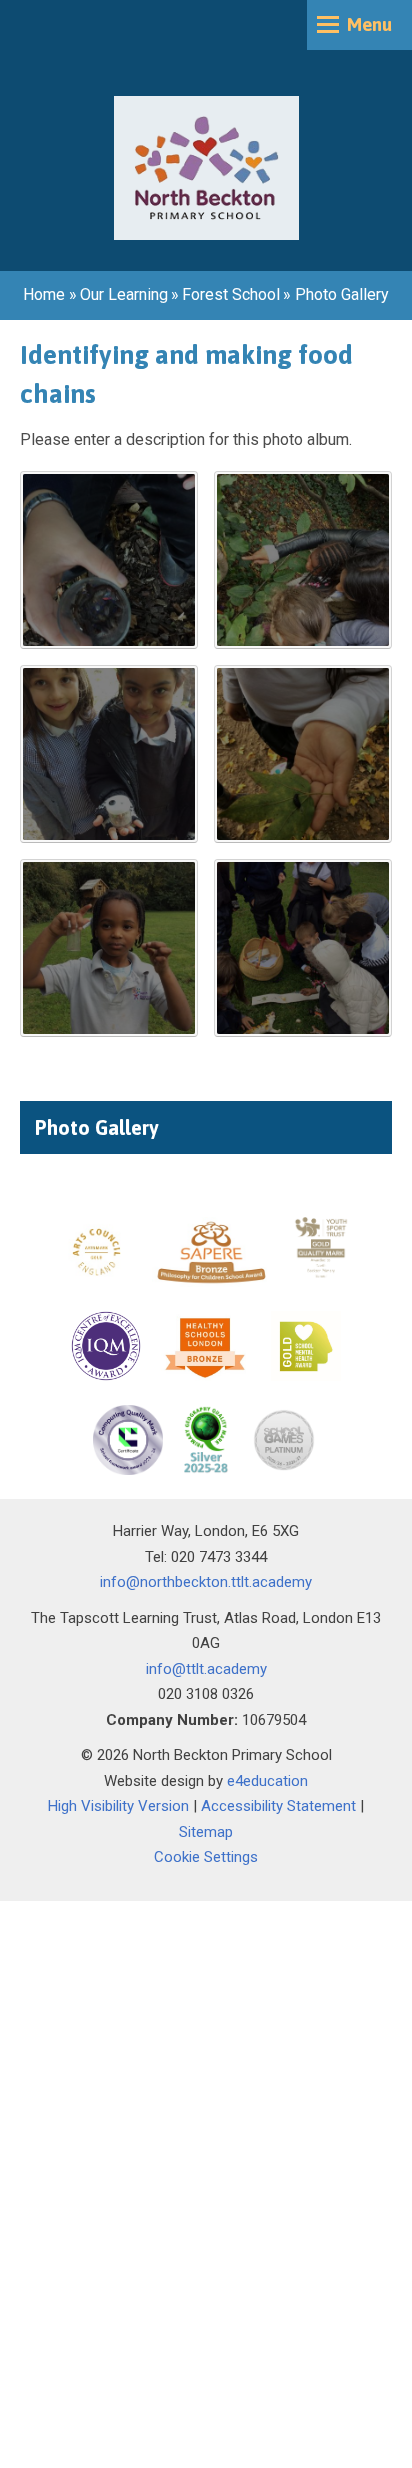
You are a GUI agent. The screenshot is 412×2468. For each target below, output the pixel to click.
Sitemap (206, 1832)
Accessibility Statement (278, 1806)
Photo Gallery (342, 294)
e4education (267, 1781)
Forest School (231, 294)
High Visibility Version (118, 1806)
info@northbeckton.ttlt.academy (206, 1582)
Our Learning (124, 294)
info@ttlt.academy (206, 1669)
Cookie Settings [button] (206, 1857)
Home (44, 294)
